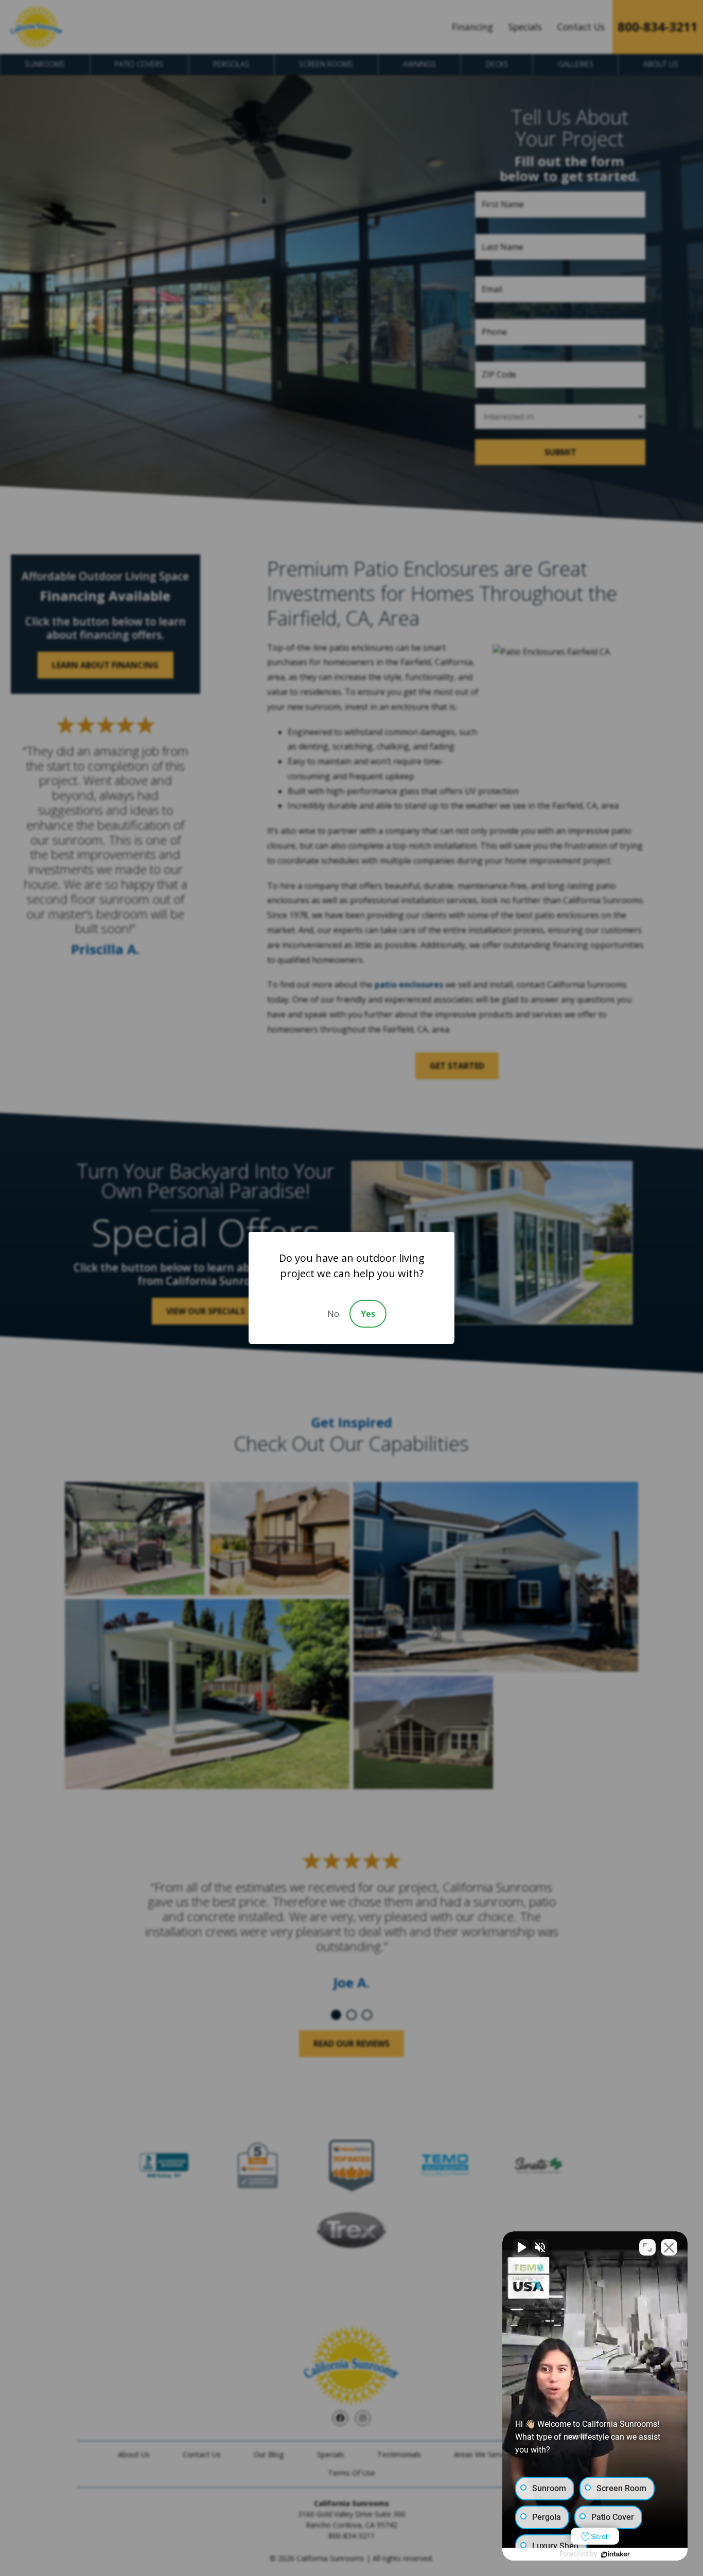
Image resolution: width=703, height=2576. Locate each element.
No (333, 1314)
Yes (368, 1314)
